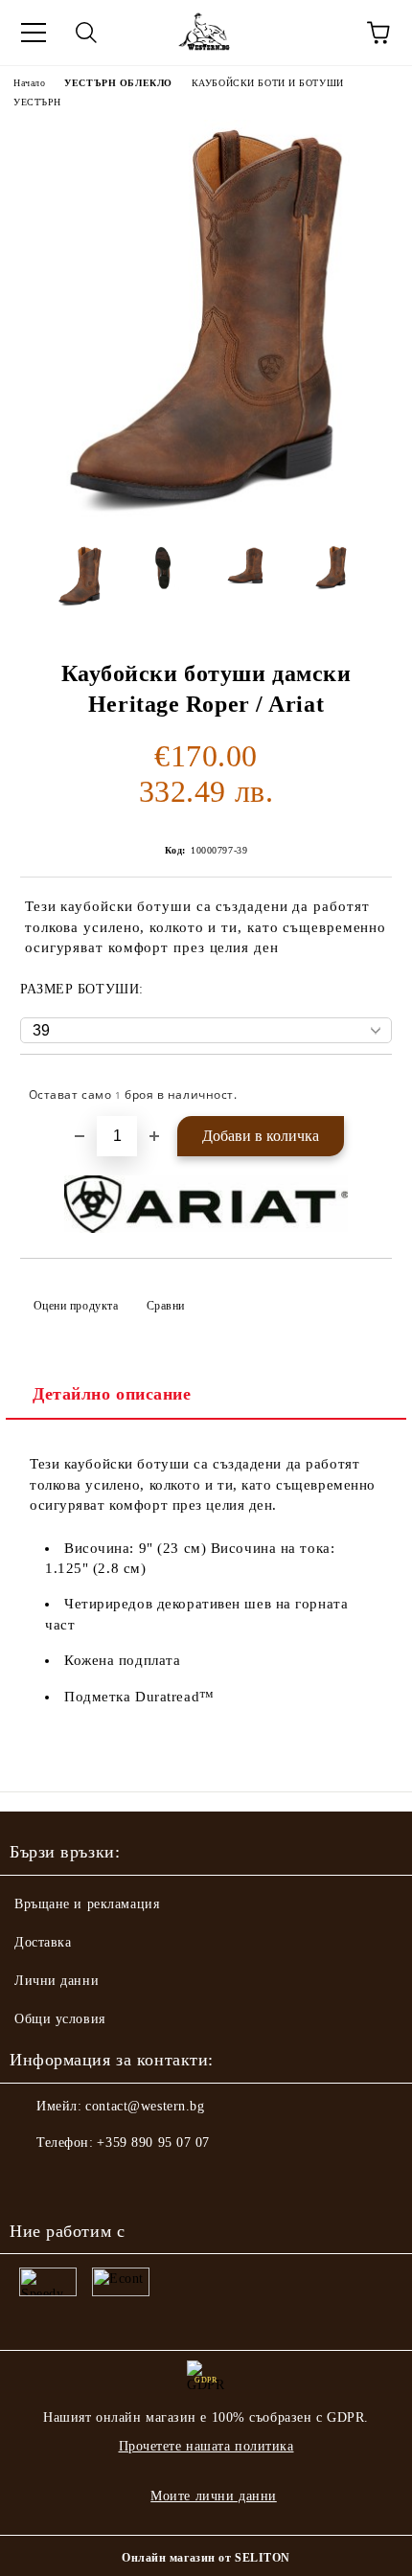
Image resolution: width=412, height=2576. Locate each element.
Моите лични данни (214, 2496)
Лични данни (57, 1981)
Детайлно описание (112, 1394)
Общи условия (60, 2019)
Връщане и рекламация (87, 1904)
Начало (29, 83)
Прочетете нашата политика (206, 2446)
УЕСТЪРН (37, 102)
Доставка (43, 1942)
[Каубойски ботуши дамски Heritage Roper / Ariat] (206, 516)
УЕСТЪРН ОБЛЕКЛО (118, 83)
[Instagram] (77, 2181)
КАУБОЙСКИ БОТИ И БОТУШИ (268, 83)
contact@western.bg (145, 2106)
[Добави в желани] (365, 1086)
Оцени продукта (76, 1306)
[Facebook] (34, 2181)
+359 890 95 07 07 (153, 2143)
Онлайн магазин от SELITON (206, 2558)
